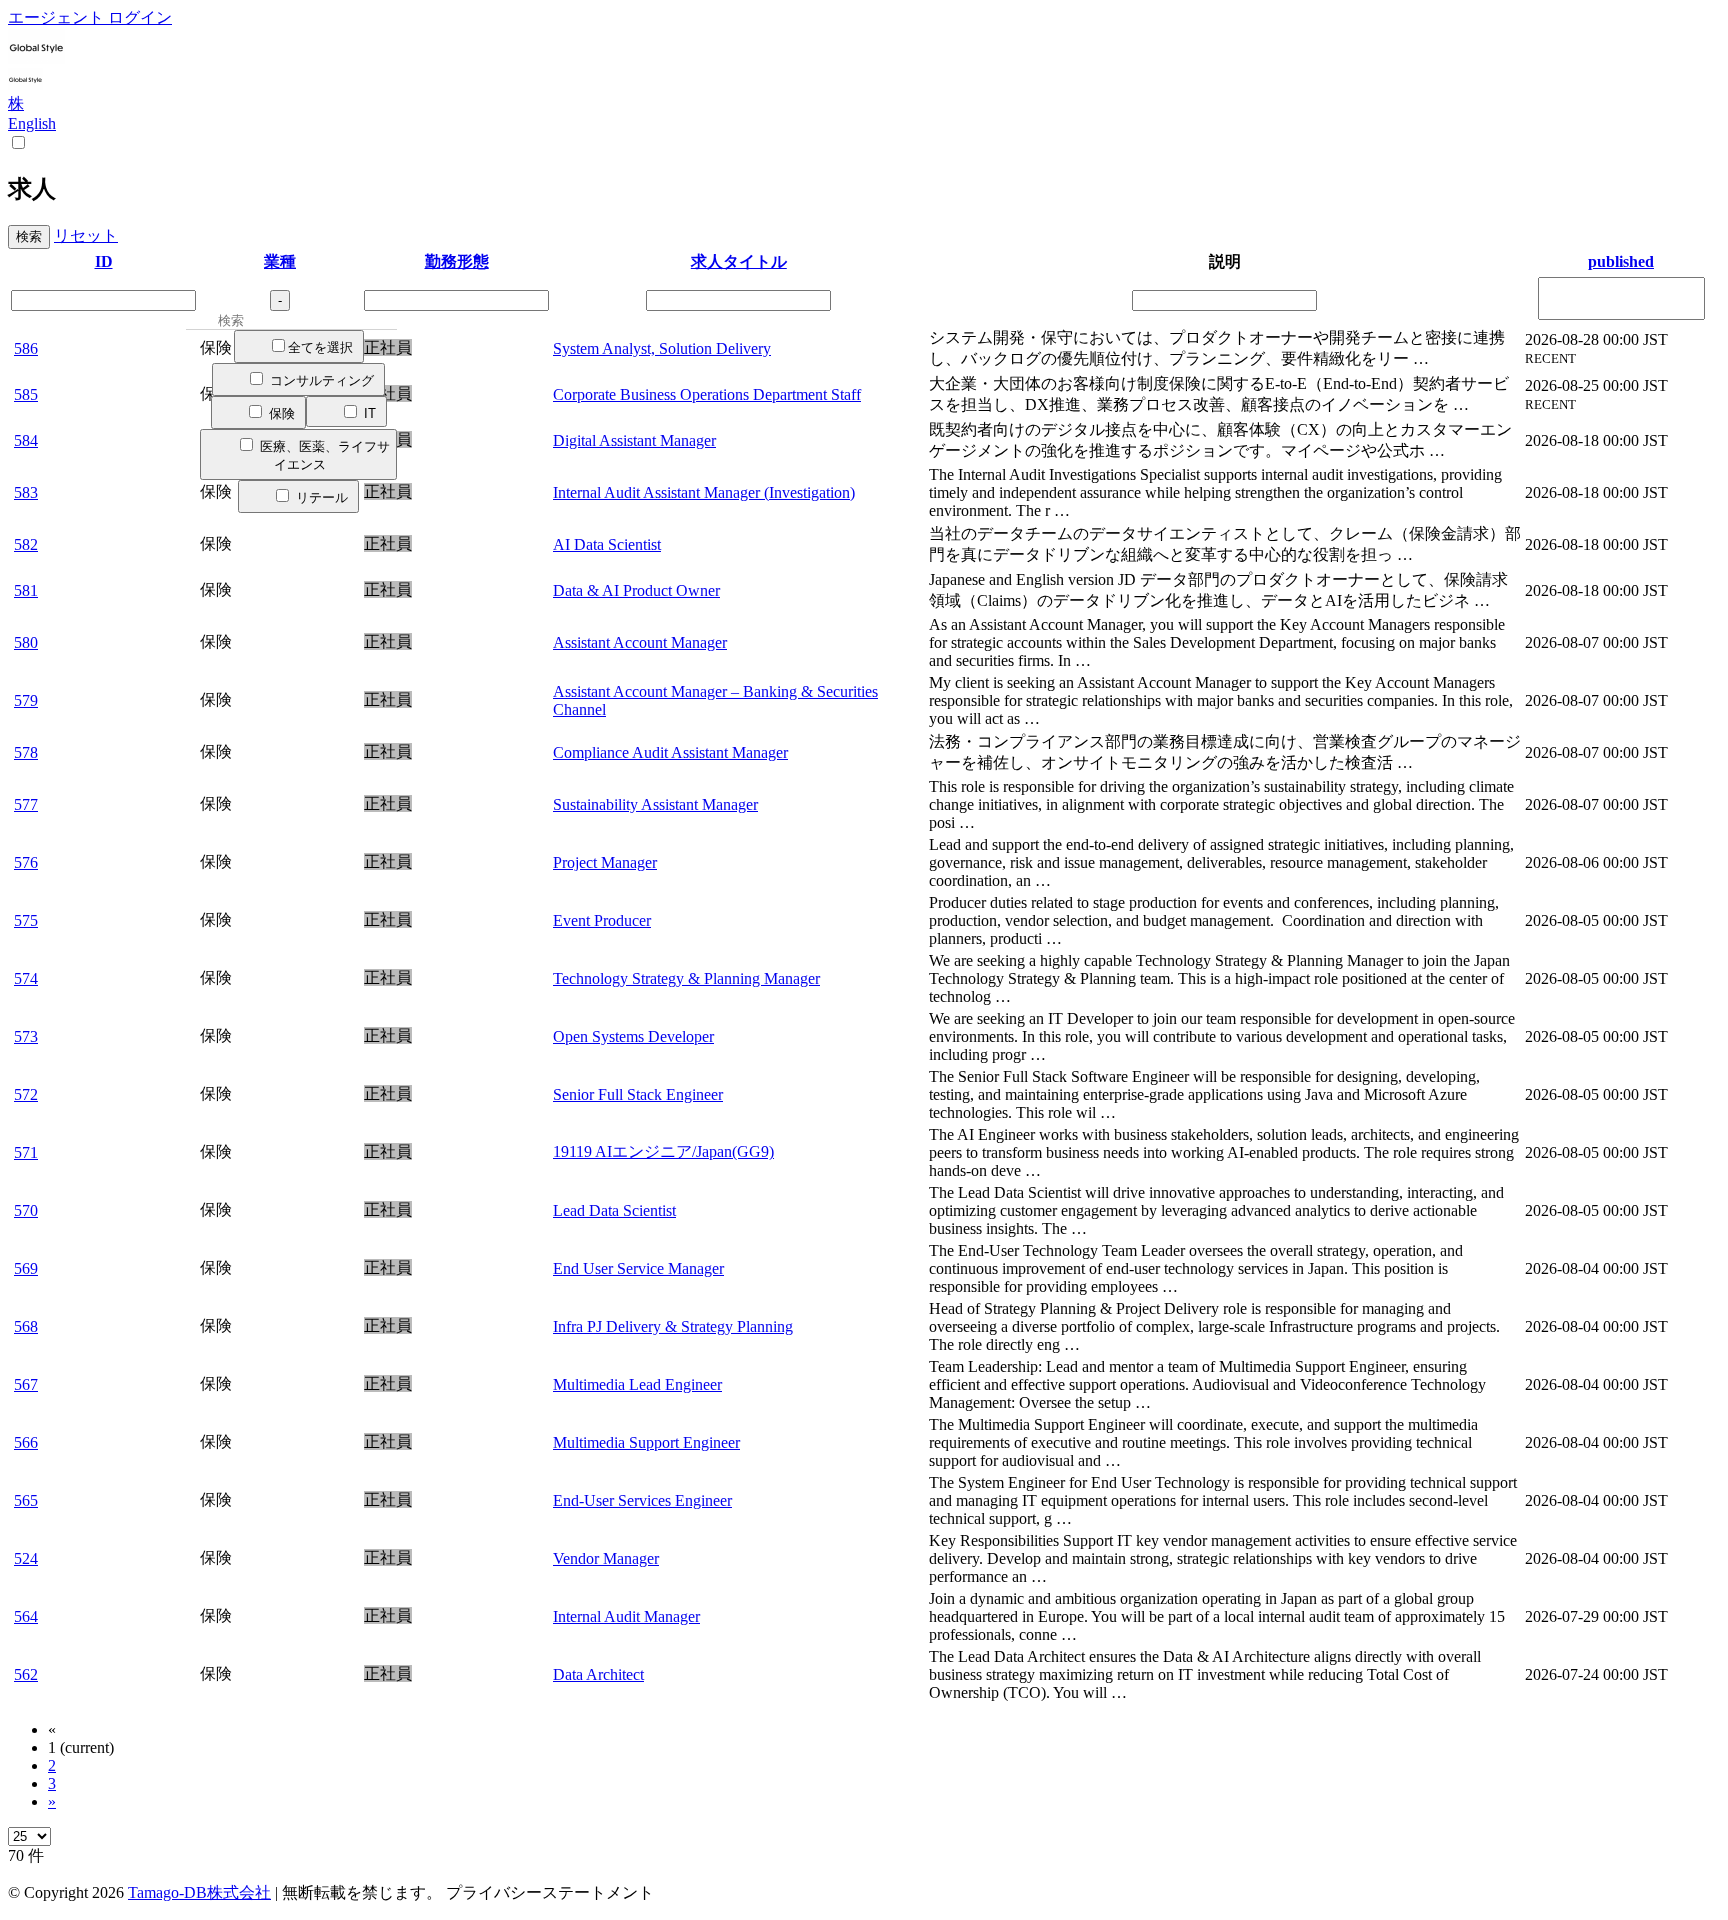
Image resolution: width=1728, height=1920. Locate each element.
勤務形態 (457, 261)
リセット (86, 235)
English (32, 123)
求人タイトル (739, 261)
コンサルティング (320, 380)
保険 (280, 413)
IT (368, 413)
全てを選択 (320, 347)
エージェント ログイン (90, 17)
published (1621, 261)
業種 (280, 261)
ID (104, 261)
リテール (320, 497)
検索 (29, 236)
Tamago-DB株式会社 (199, 1892)
